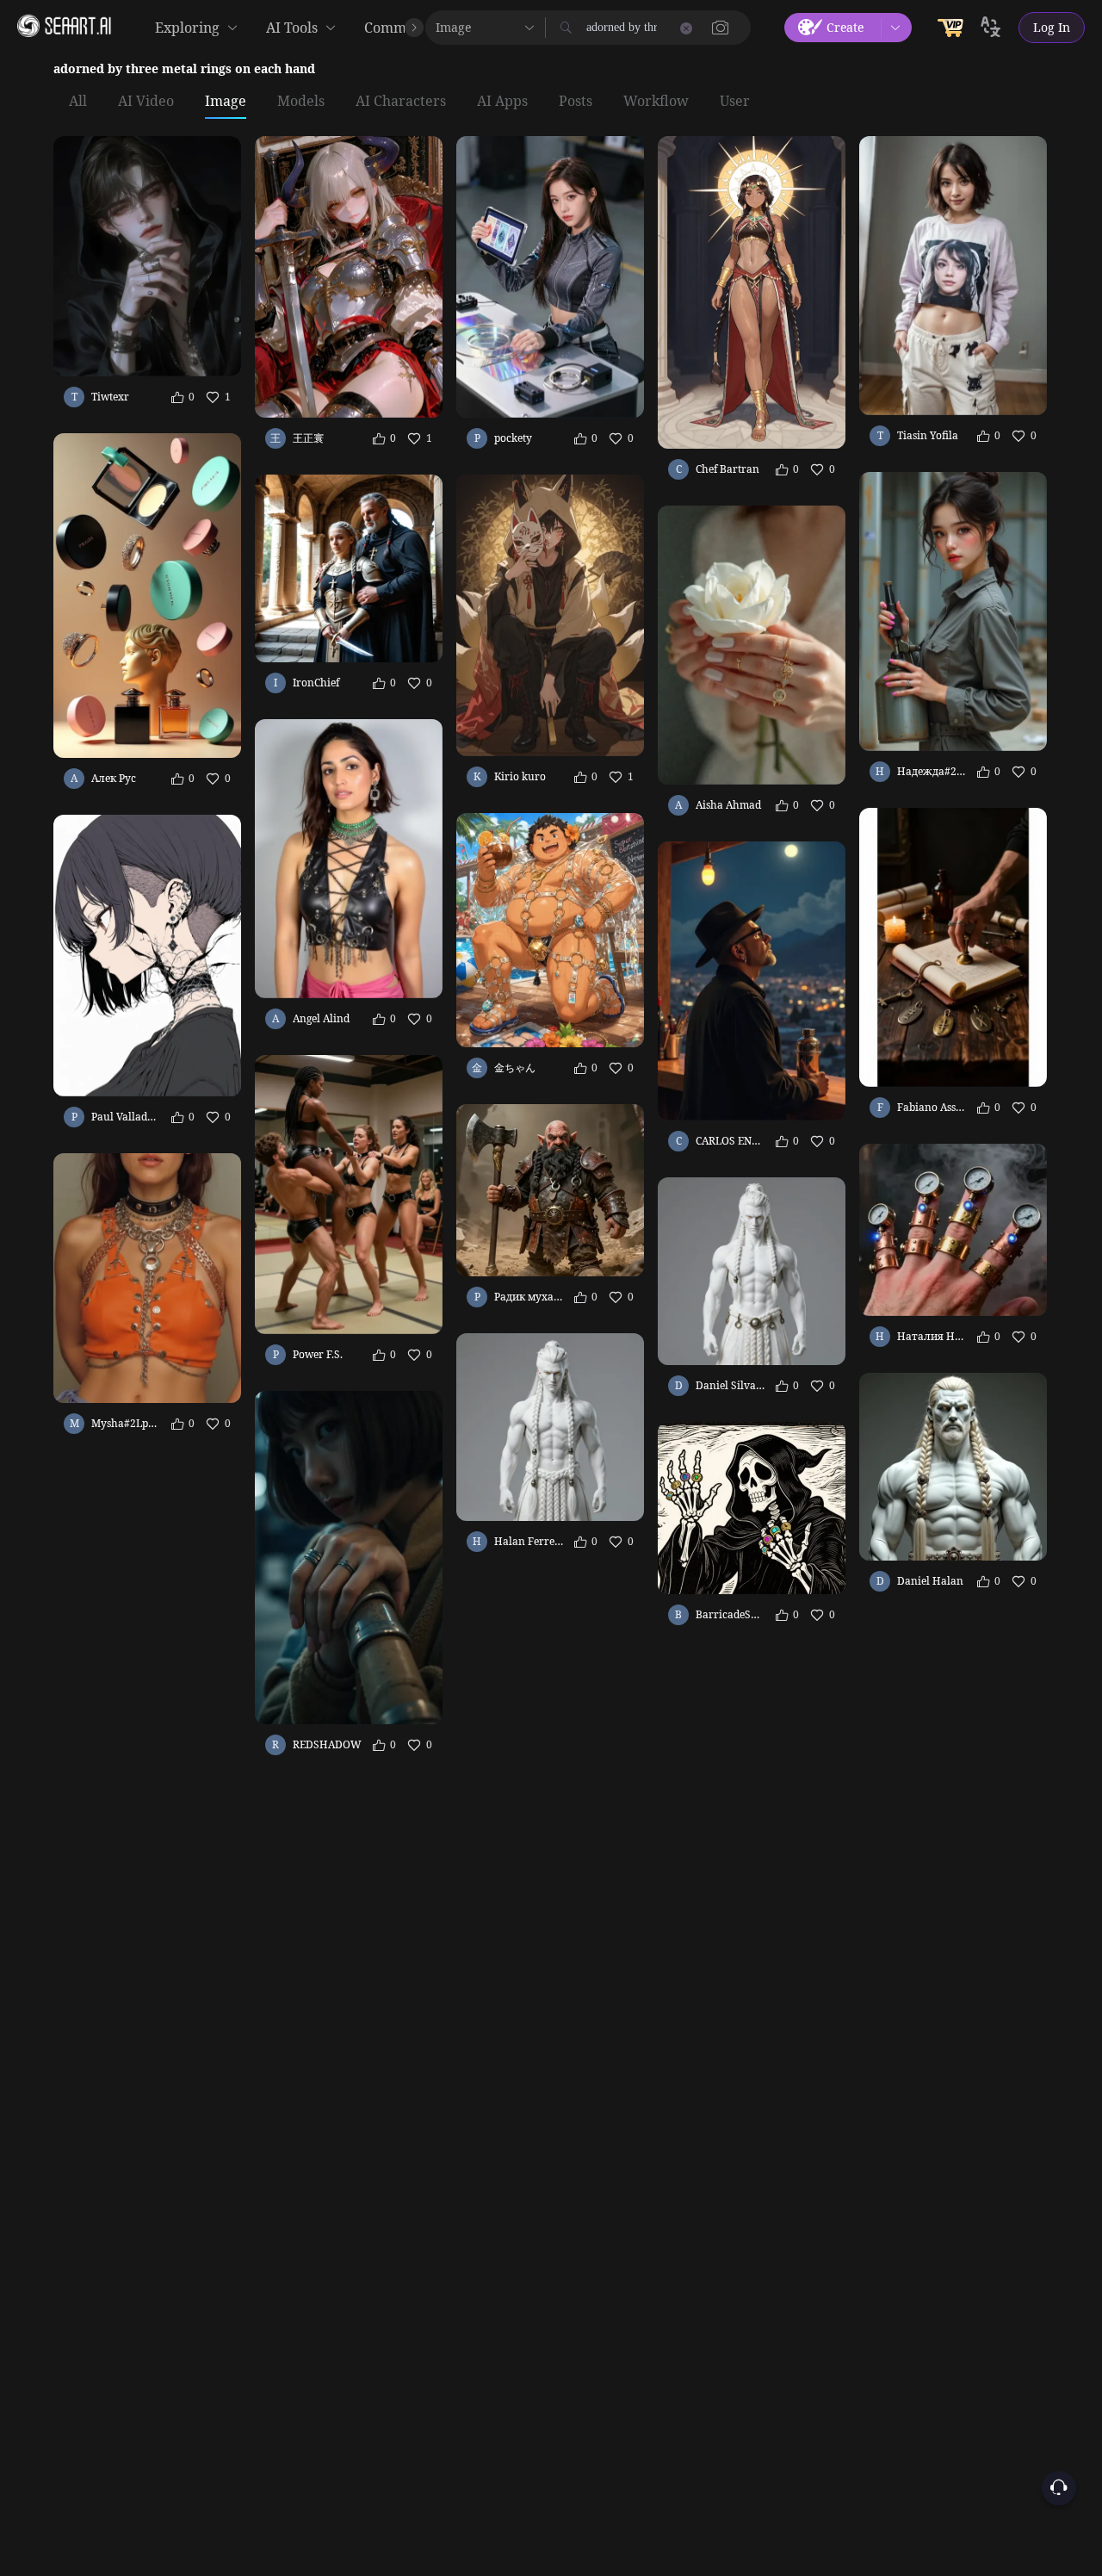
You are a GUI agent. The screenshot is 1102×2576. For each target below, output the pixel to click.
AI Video (146, 102)
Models (301, 102)
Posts (576, 102)
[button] (721, 28)
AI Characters (401, 102)
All (78, 102)
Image (226, 102)
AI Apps (502, 102)
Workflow (656, 102)
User (735, 102)
